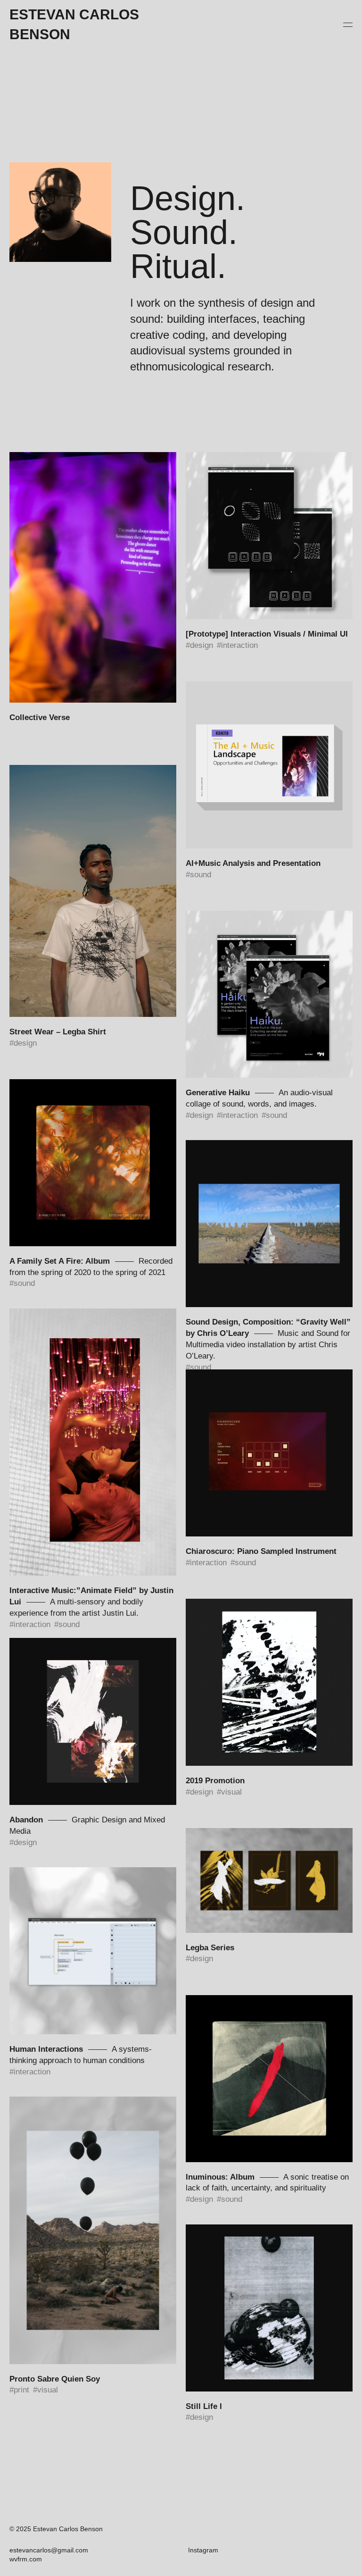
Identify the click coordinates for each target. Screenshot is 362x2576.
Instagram (203, 2550)
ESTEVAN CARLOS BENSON (74, 24)
